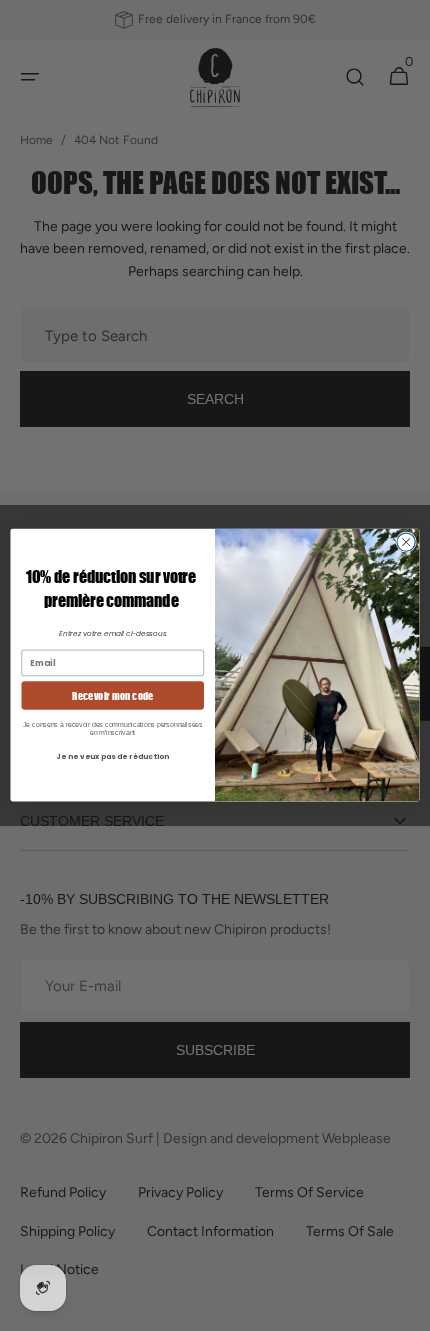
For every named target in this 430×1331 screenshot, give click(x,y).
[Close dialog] (406, 542)
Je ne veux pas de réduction (112, 757)
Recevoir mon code (112, 696)
